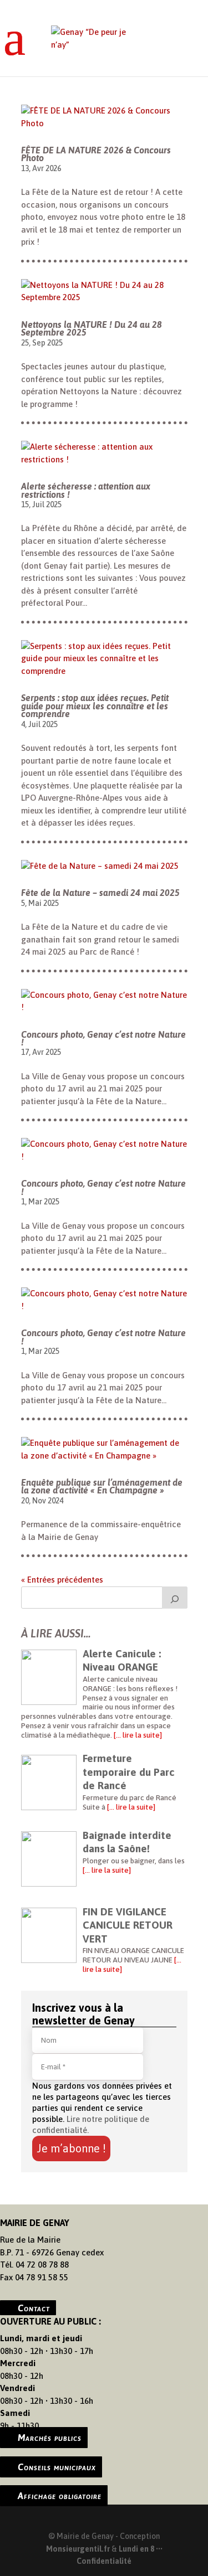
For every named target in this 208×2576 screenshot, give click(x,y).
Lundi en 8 (136, 2549)
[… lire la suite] (137, 1735)
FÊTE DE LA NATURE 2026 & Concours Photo (96, 154)
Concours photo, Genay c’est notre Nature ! (103, 1038)
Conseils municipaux (57, 2467)
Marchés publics (50, 2438)
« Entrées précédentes (62, 1580)
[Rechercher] (175, 1598)
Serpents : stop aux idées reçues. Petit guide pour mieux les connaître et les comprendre (95, 706)
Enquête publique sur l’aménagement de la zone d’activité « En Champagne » (102, 1486)
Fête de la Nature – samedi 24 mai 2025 (100, 893)
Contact (34, 2307)
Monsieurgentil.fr (79, 2549)
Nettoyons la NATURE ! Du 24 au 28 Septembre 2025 (92, 328)
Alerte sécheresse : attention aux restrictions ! (86, 490)
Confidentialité (104, 2561)
